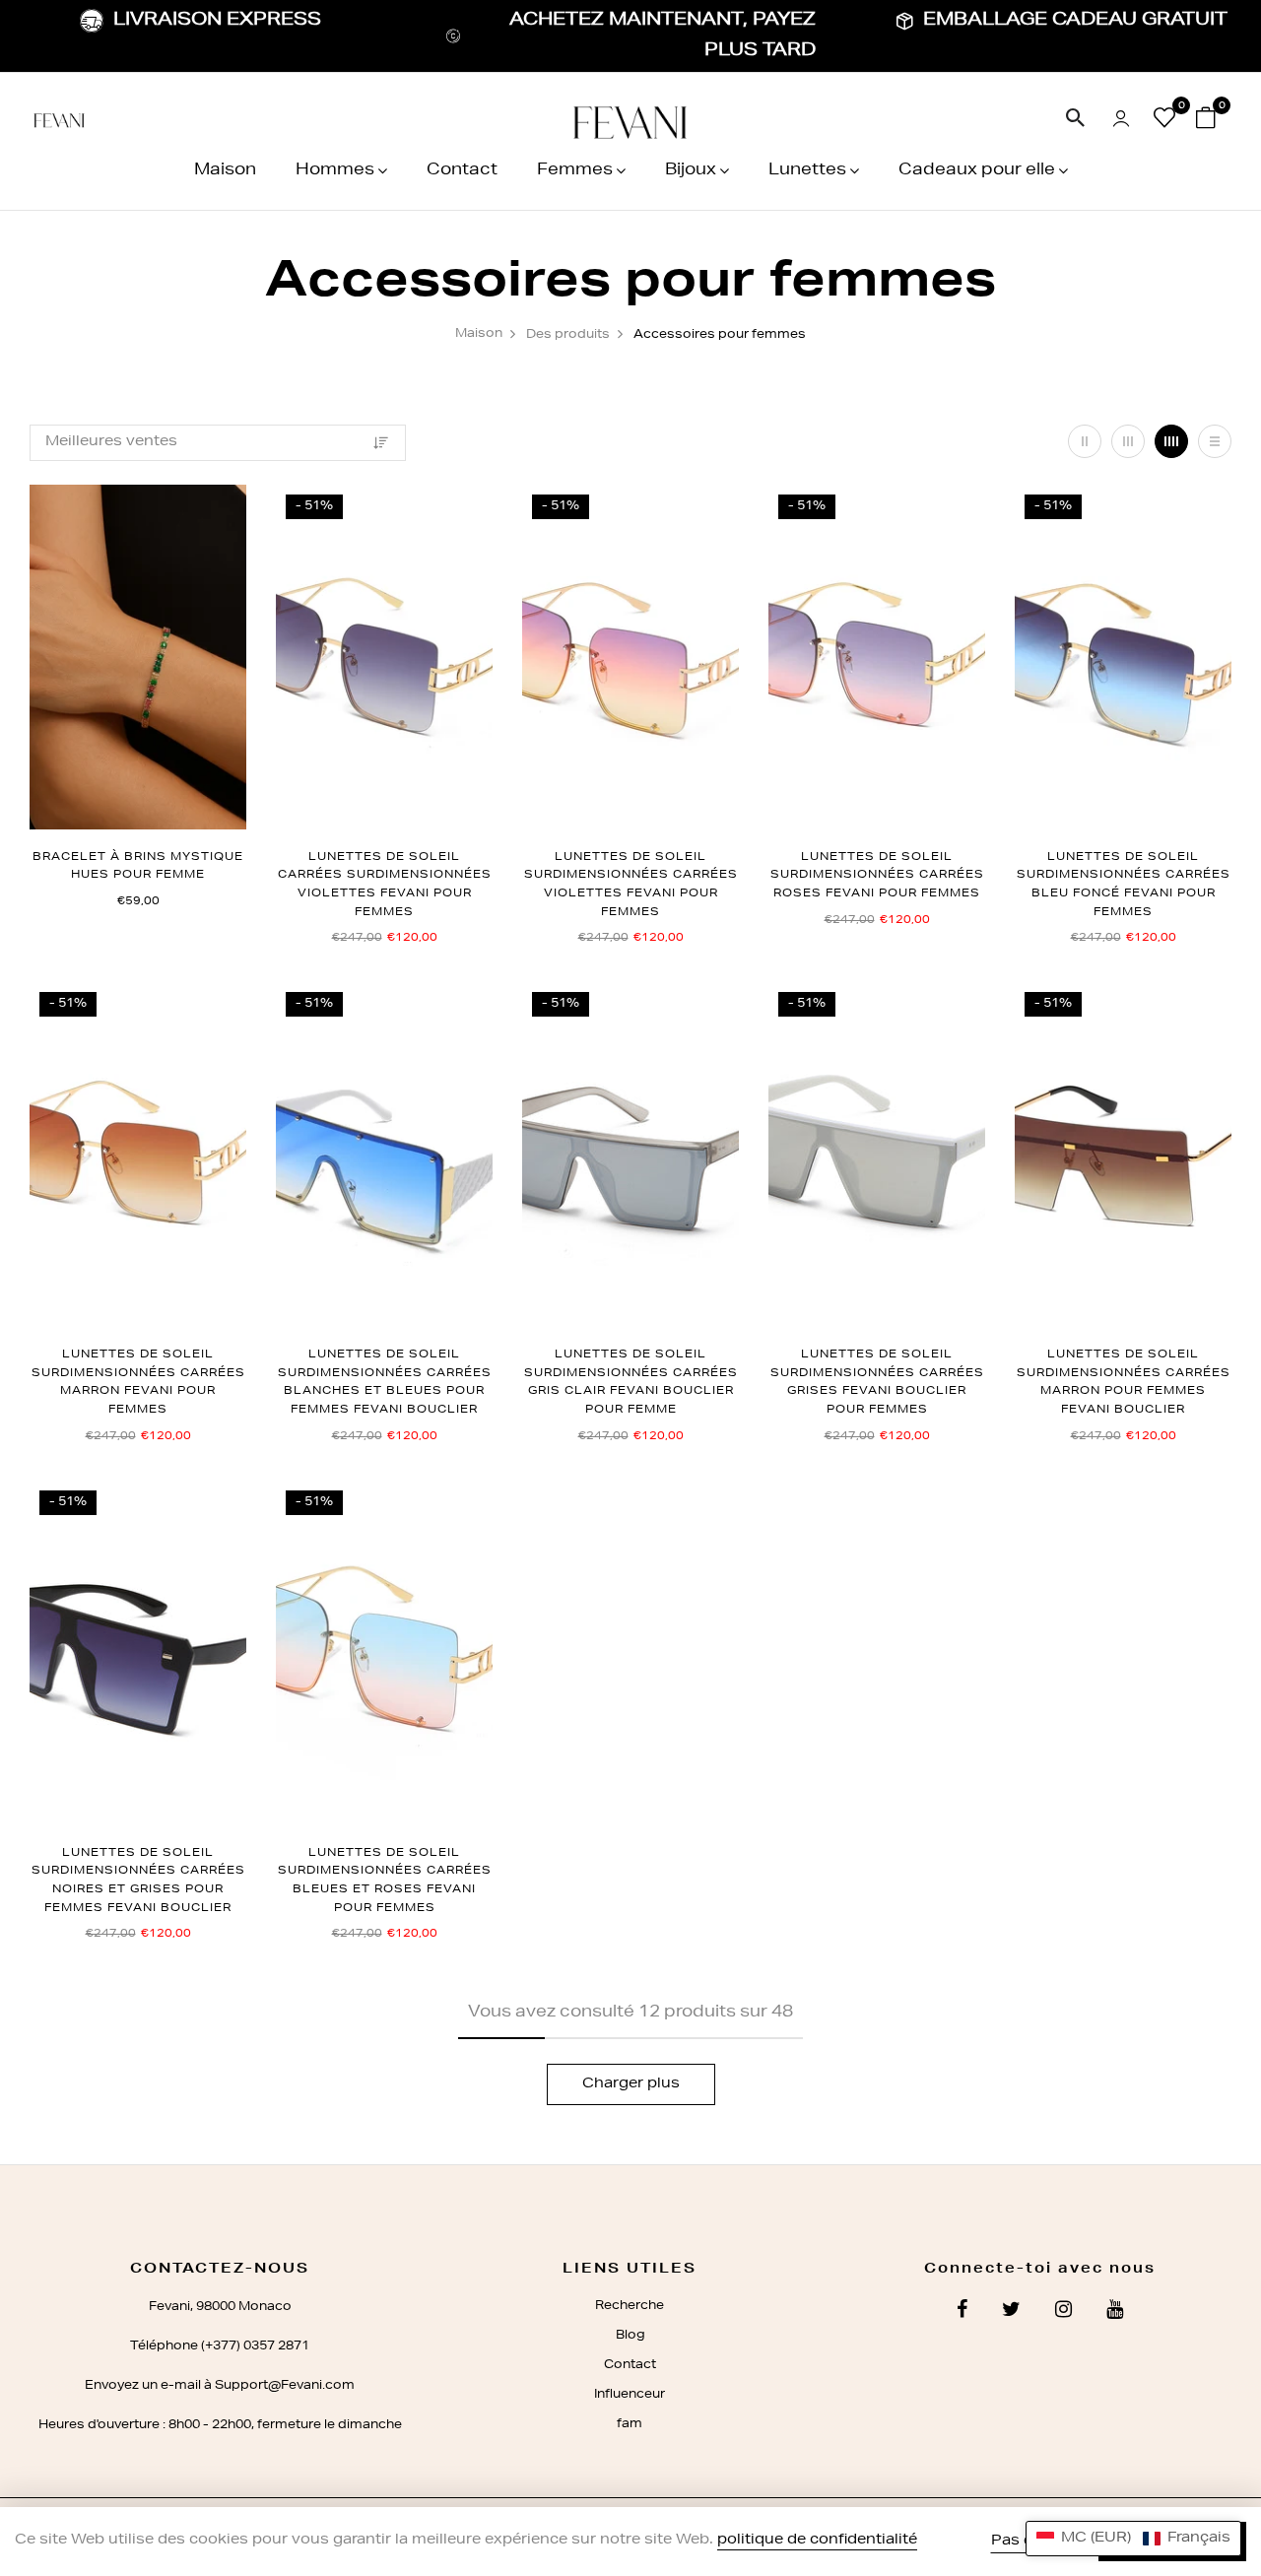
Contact (462, 171)
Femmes (575, 171)
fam (630, 2424)
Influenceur (630, 2395)
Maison (225, 171)
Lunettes (807, 171)
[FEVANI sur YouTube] (1115, 2312)
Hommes (335, 171)
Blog (630, 2336)
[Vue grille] (1085, 441)
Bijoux (691, 171)
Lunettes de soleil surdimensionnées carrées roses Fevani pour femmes (877, 876)
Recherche (630, 2306)
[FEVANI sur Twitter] (1011, 2312)
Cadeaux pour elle (977, 171)
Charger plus (631, 2084)
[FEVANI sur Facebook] (962, 2312)
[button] (1133, 2539)
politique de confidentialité (817, 2541)
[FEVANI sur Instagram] (1063, 2312)
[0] (1164, 123)
